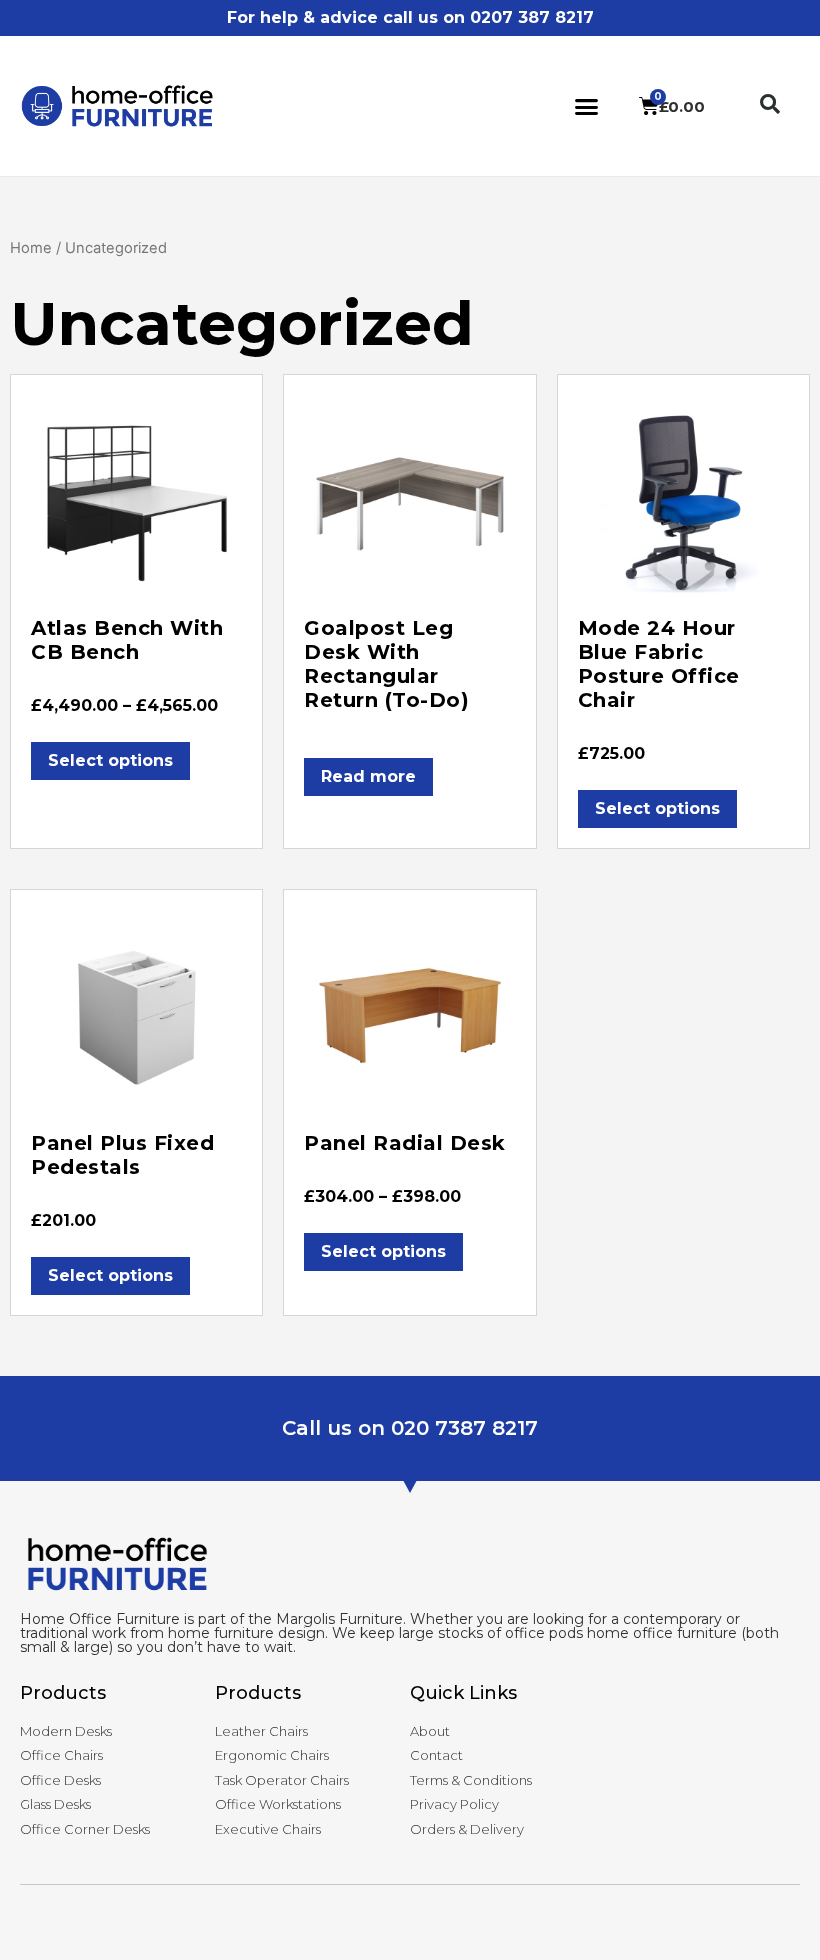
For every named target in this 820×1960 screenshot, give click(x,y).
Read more (368, 776)
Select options (110, 760)
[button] (587, 106)
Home (31, 248)
